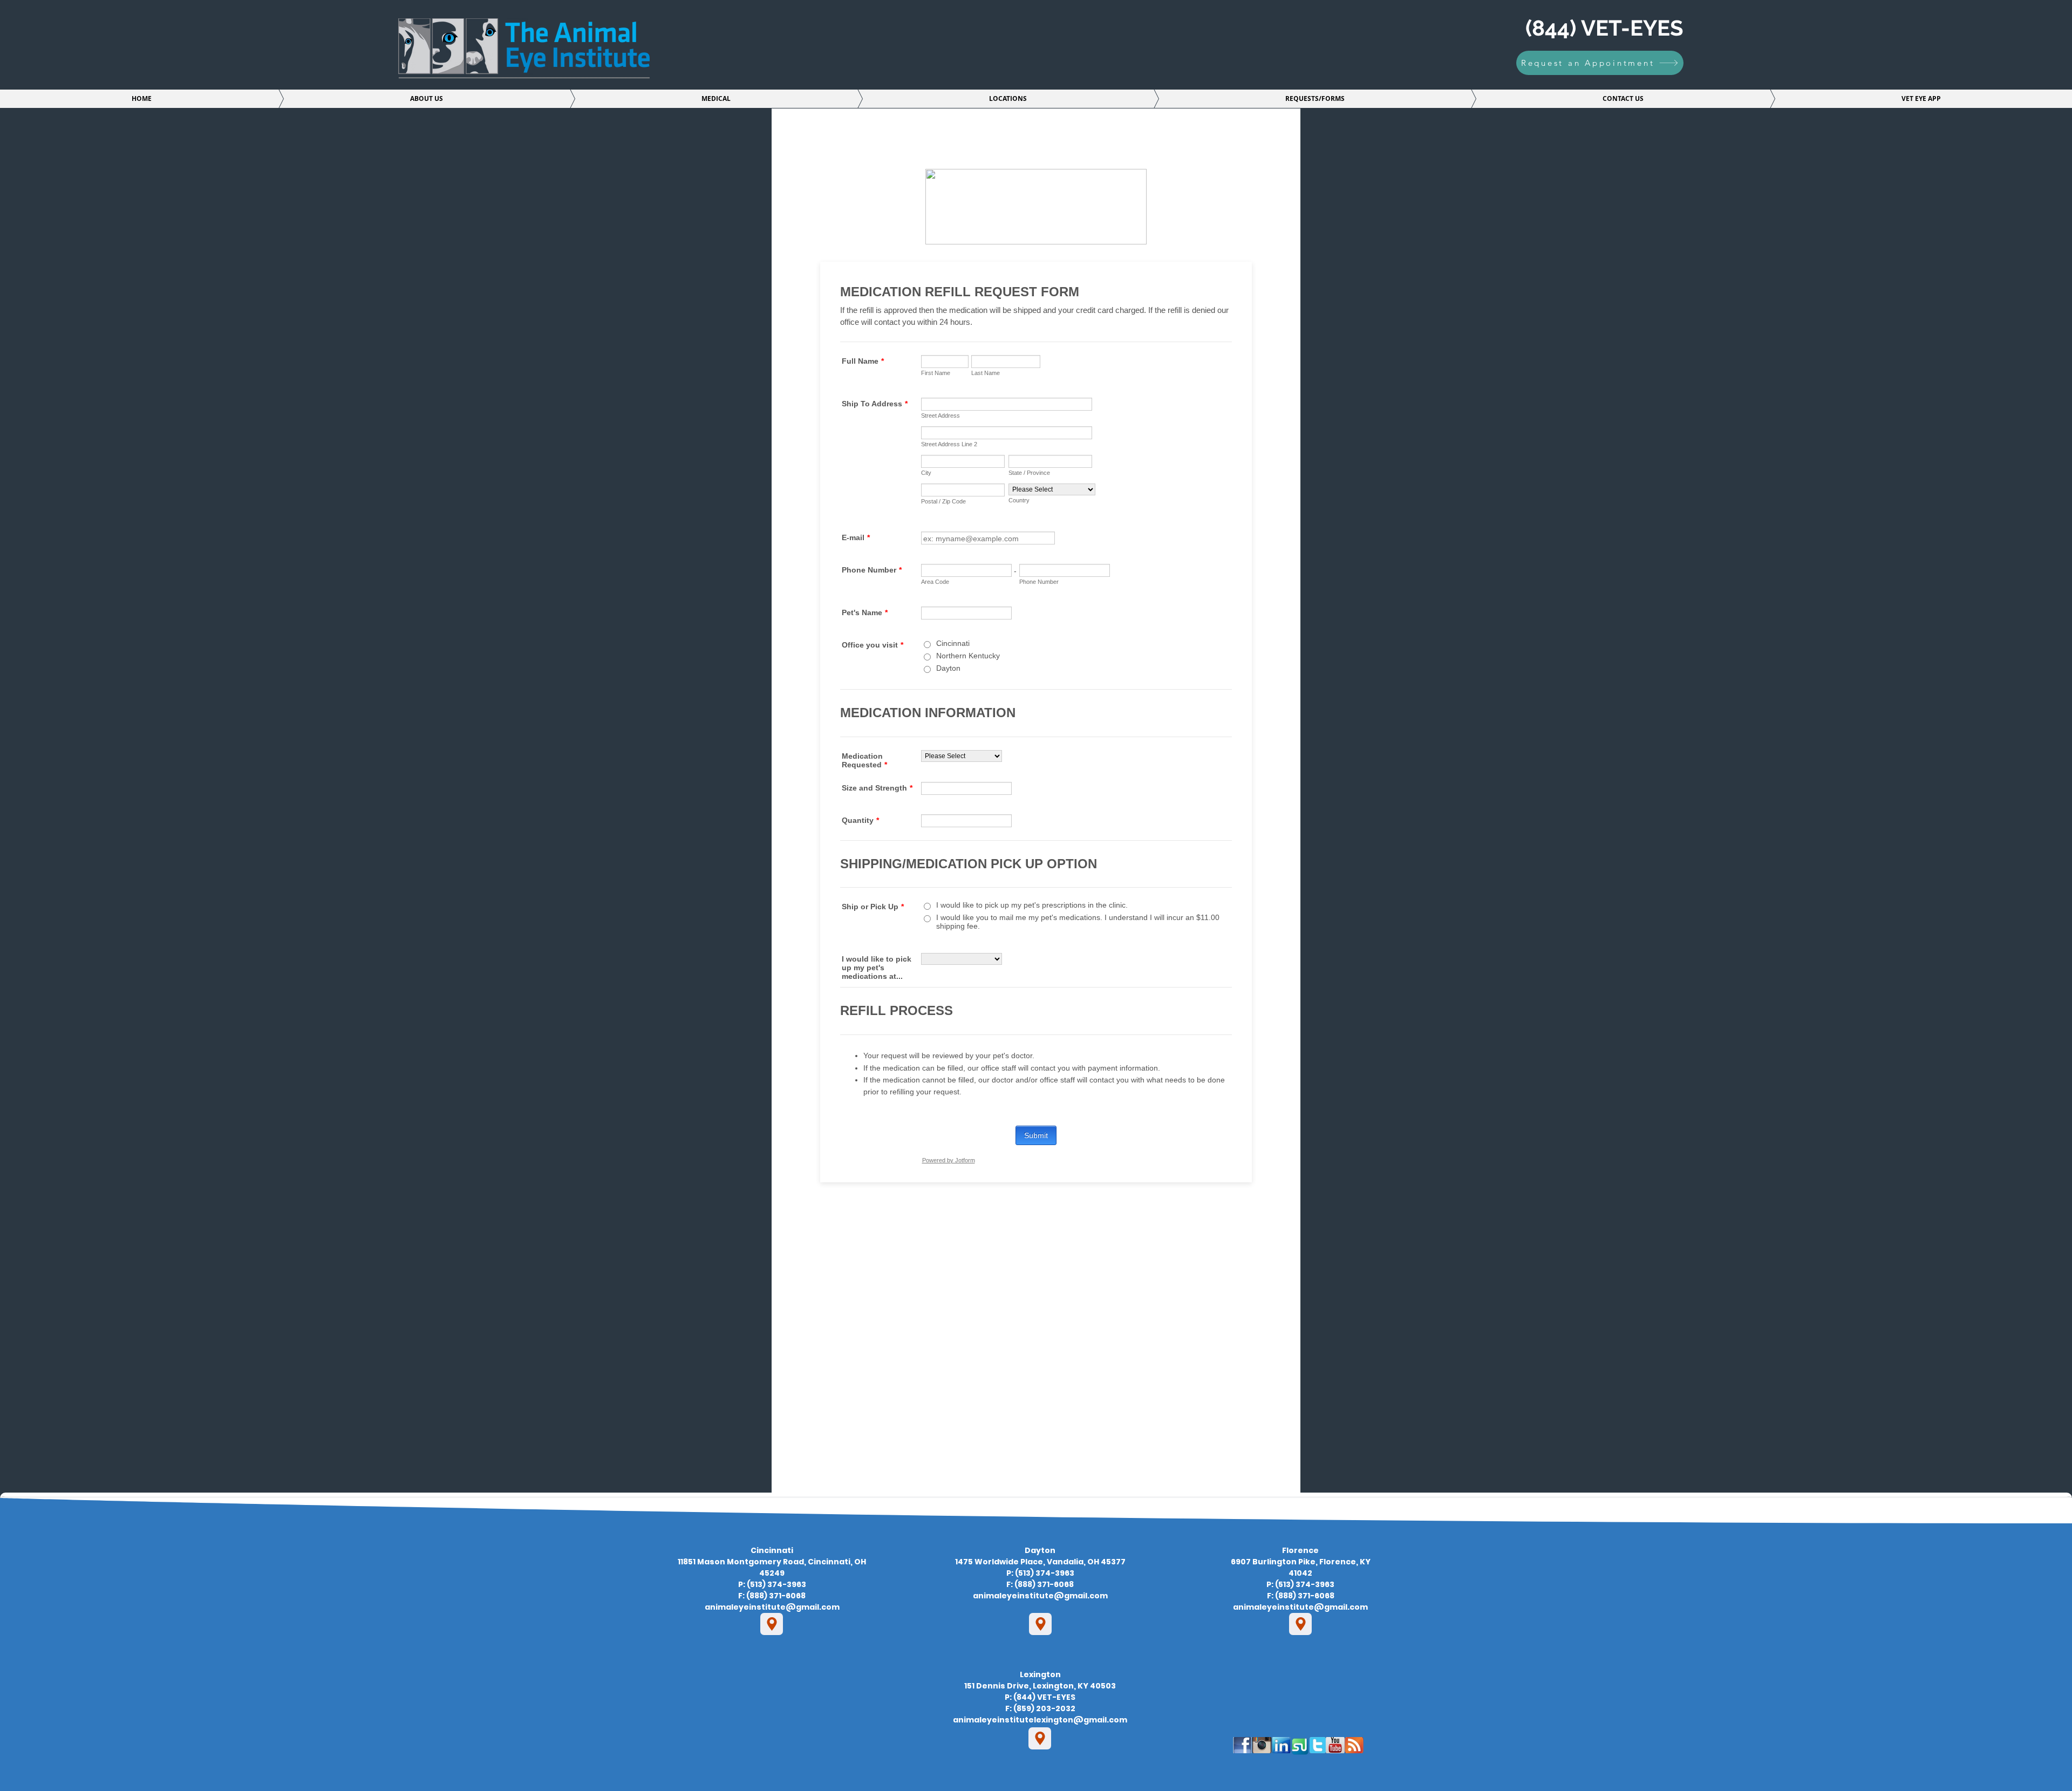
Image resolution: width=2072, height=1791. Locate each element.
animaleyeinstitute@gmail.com (772, 1607)
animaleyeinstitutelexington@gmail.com (1040, 1720)
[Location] (772, 1624)
